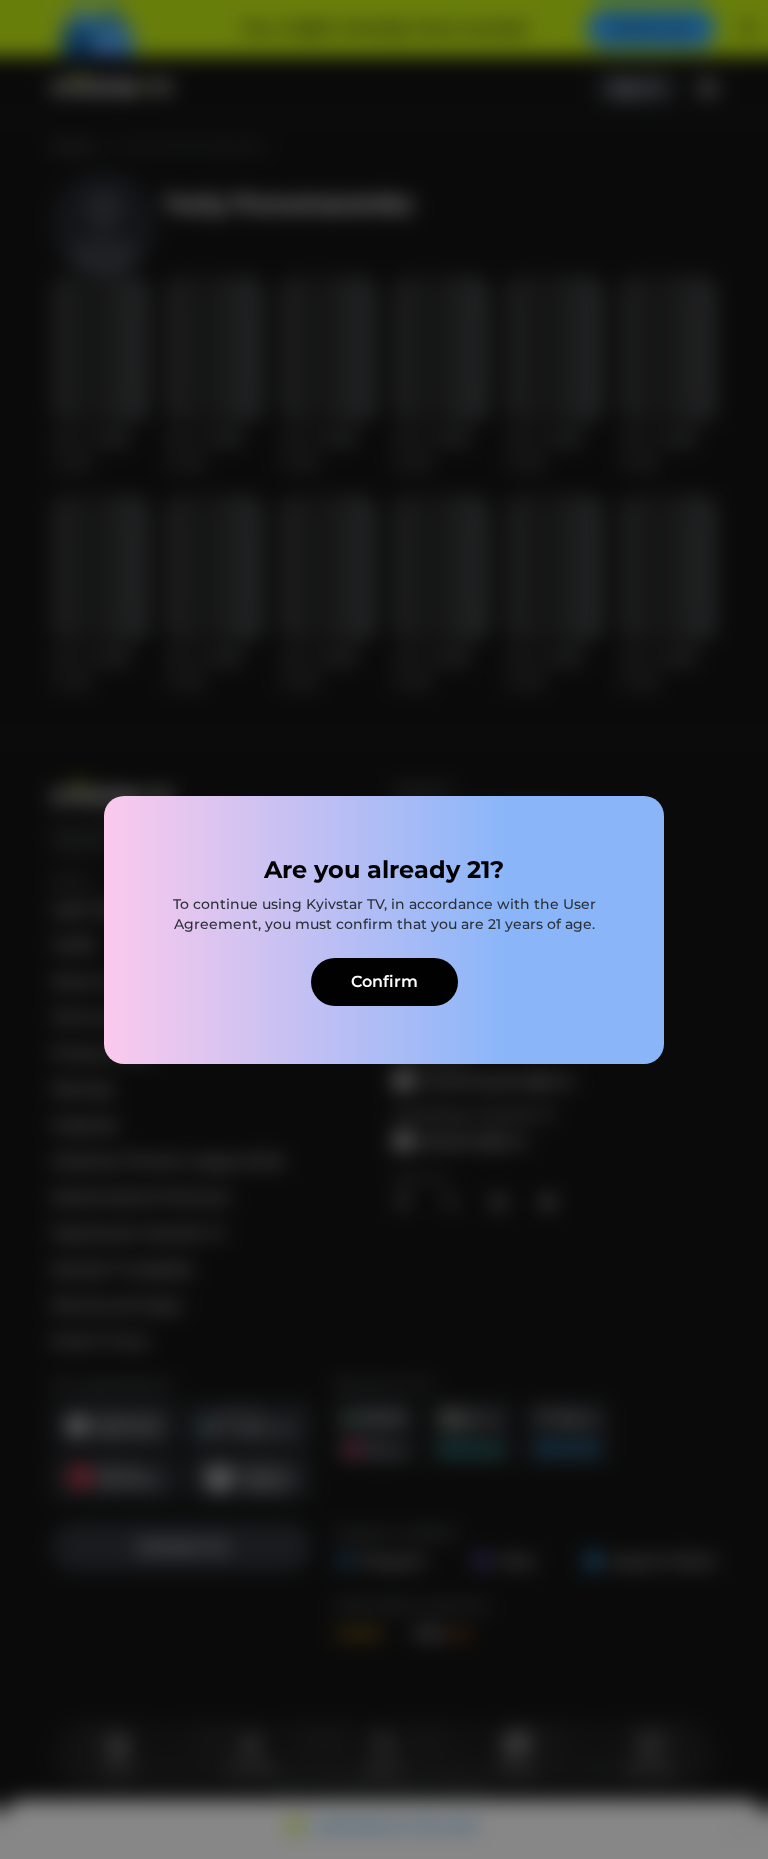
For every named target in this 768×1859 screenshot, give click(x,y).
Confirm (384, 981)
